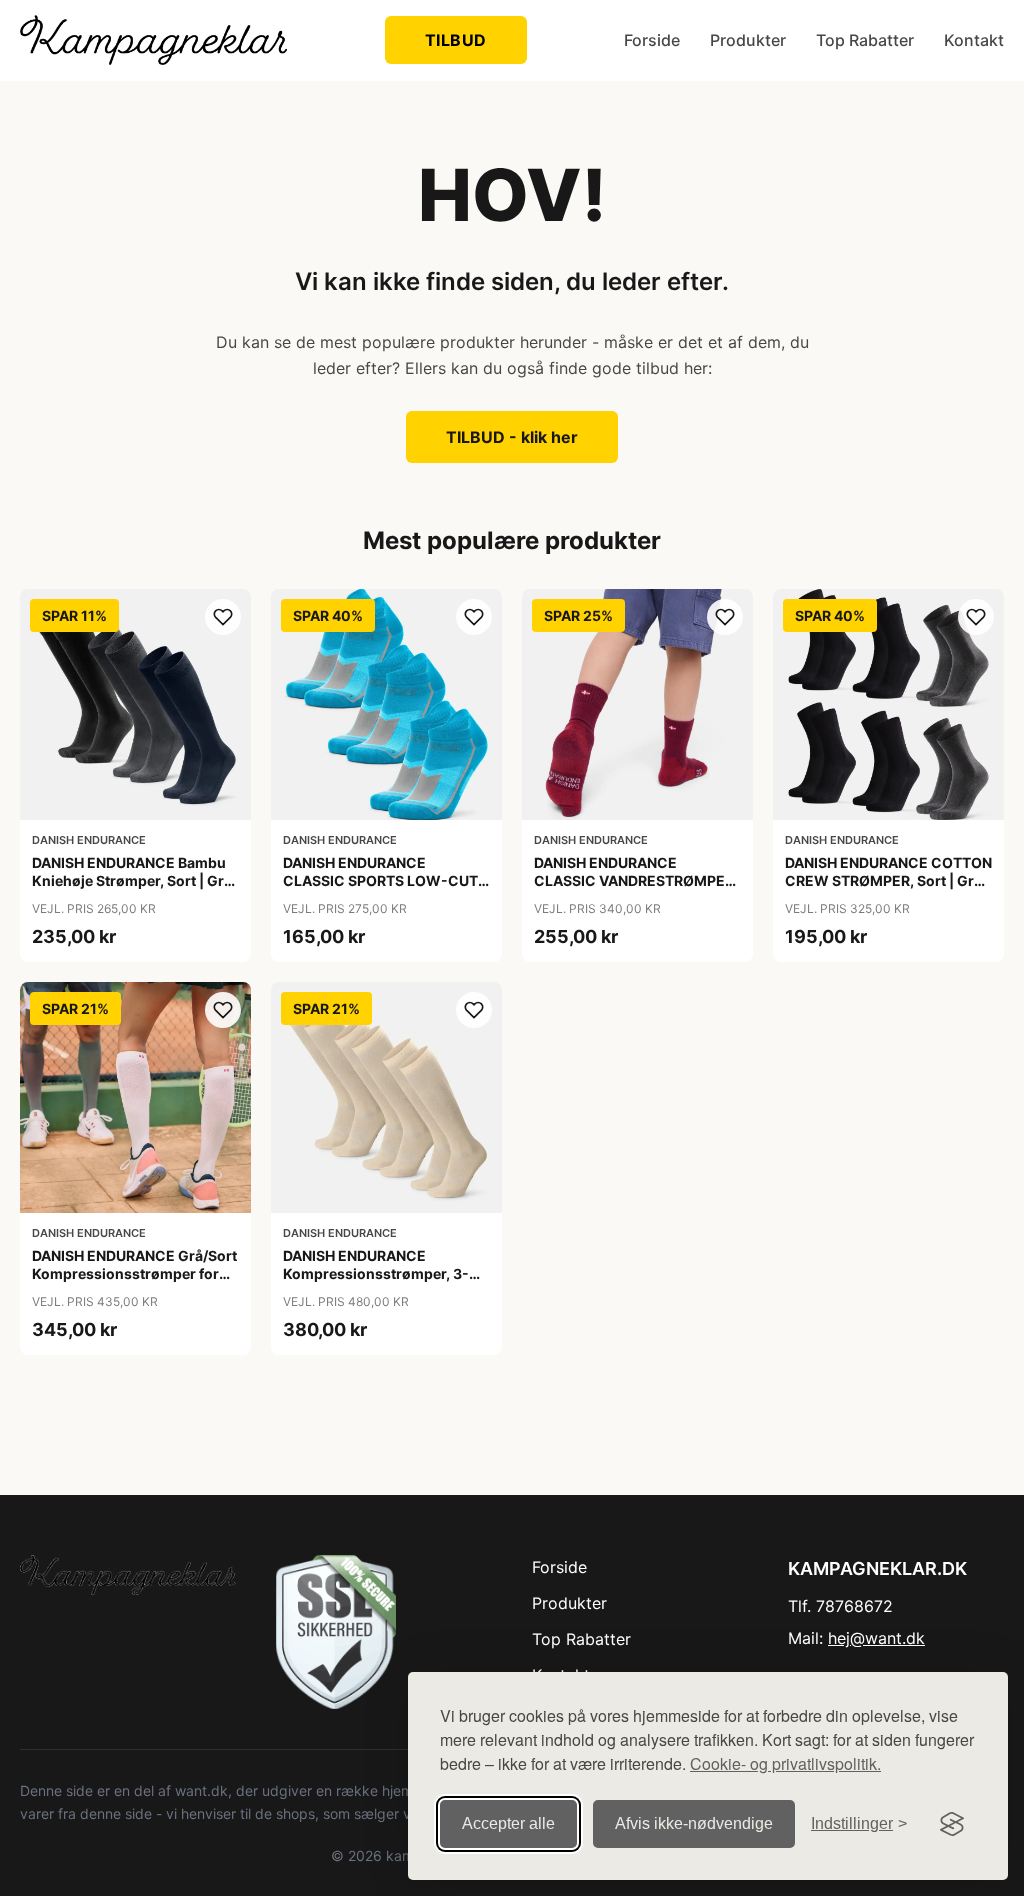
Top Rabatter (865, 40)
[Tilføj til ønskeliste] (223, 617)
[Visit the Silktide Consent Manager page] (952, 1824)
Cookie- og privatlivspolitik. (785, 1763)
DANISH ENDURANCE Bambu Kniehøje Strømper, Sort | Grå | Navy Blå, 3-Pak (132, 880)
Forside (652, 40)
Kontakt (974, 40)
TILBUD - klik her (512, 437)
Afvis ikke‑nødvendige (694, 1823)
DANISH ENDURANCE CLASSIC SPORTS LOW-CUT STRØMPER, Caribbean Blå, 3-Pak (385, 890)
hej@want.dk (876, 1638)
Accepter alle (508, 1823)
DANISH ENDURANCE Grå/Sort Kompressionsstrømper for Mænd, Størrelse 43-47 (134, 1273)
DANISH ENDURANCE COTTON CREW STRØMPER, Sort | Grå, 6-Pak (888, 880)
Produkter (748, 40)
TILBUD (456, 40)
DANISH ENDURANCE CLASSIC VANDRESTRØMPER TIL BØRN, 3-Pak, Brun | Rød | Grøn (634, 890)
